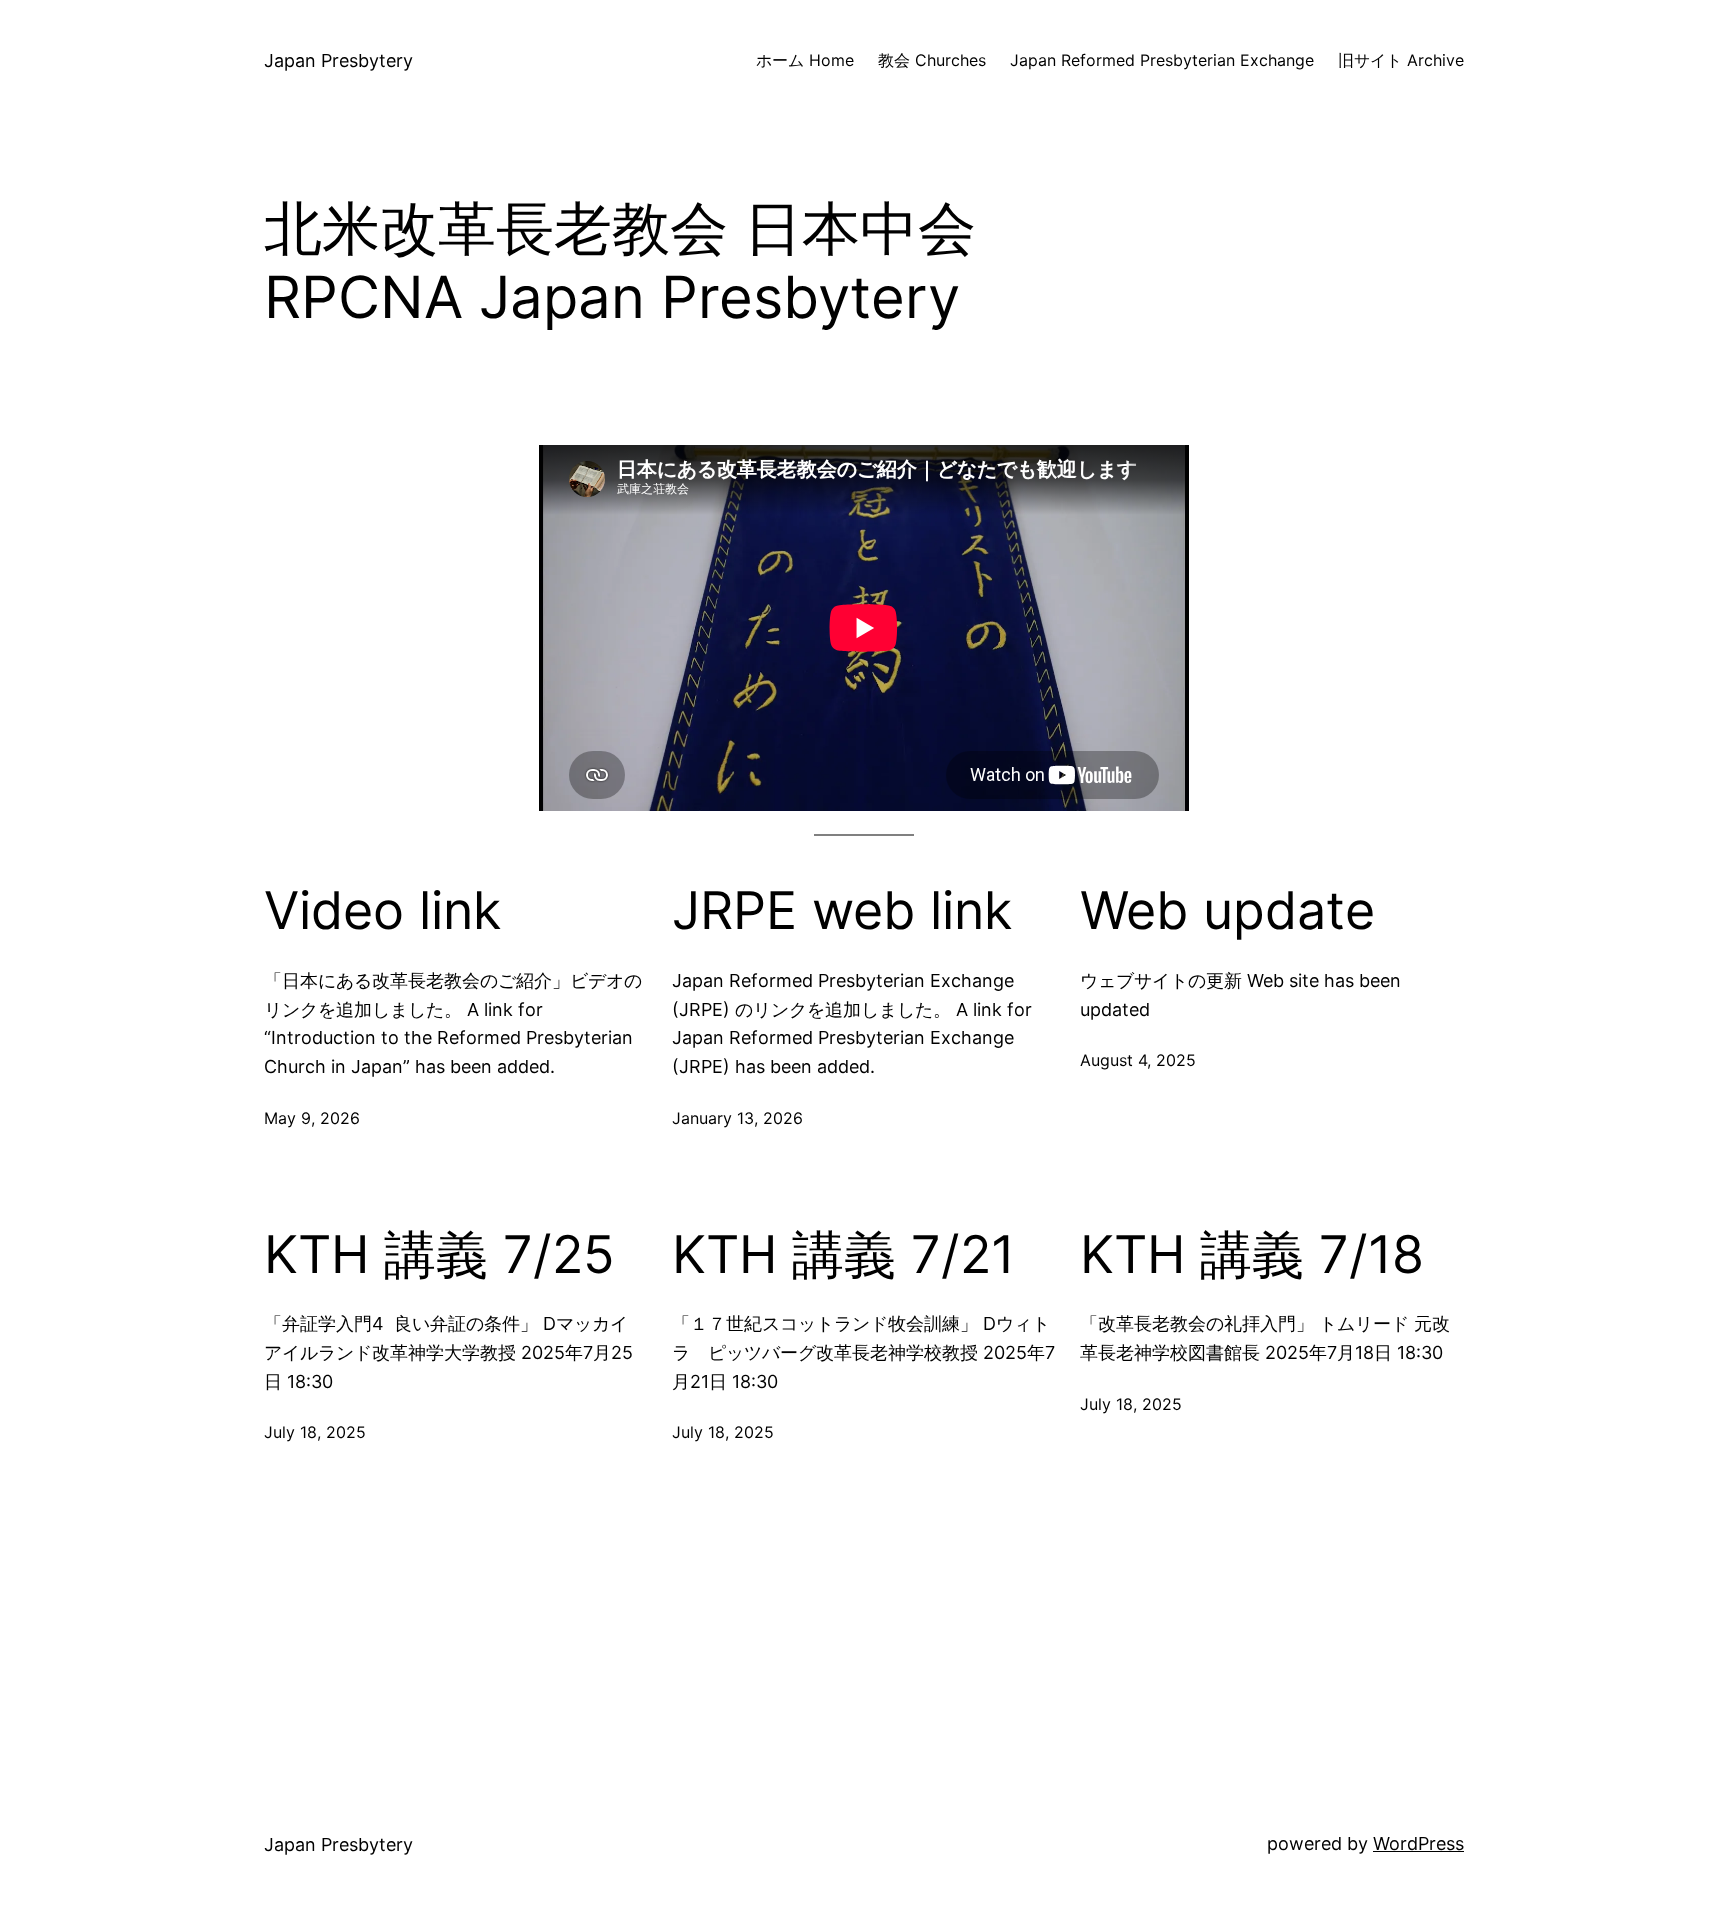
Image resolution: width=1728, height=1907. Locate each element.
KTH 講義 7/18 (1252, 1255)
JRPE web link (842, 911)
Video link (382, 911)
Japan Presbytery (338, 60)
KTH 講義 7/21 (843, 1255)
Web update (1227, 911)
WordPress (1418, 1843)
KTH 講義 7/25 (439, 1255)
